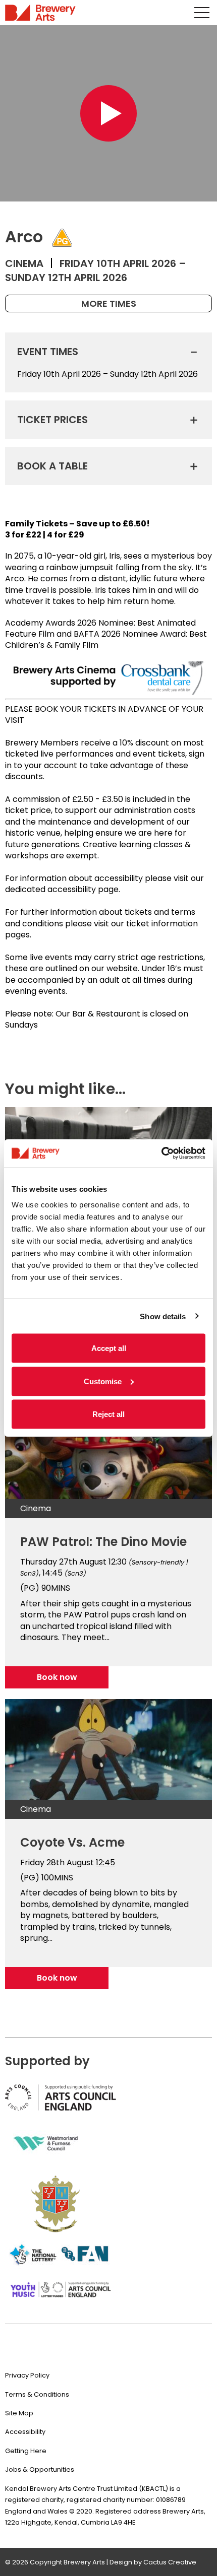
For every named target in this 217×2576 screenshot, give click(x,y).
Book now (57, 1677)
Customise (103, 1381)
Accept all (109, 1348)
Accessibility (25, 2432)
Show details (163, 1316)
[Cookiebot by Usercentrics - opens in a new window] (161, 1154)
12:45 (105, 1862)
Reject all (108, 1414)
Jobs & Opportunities (40, 2469)
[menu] (202, 13)
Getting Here (26, 2451)
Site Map (19, 2413)
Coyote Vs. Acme (72, 1842)
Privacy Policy (27, 2375)
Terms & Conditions (37, 2394)
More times (109, 303)
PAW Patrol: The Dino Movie (103, 1542)
